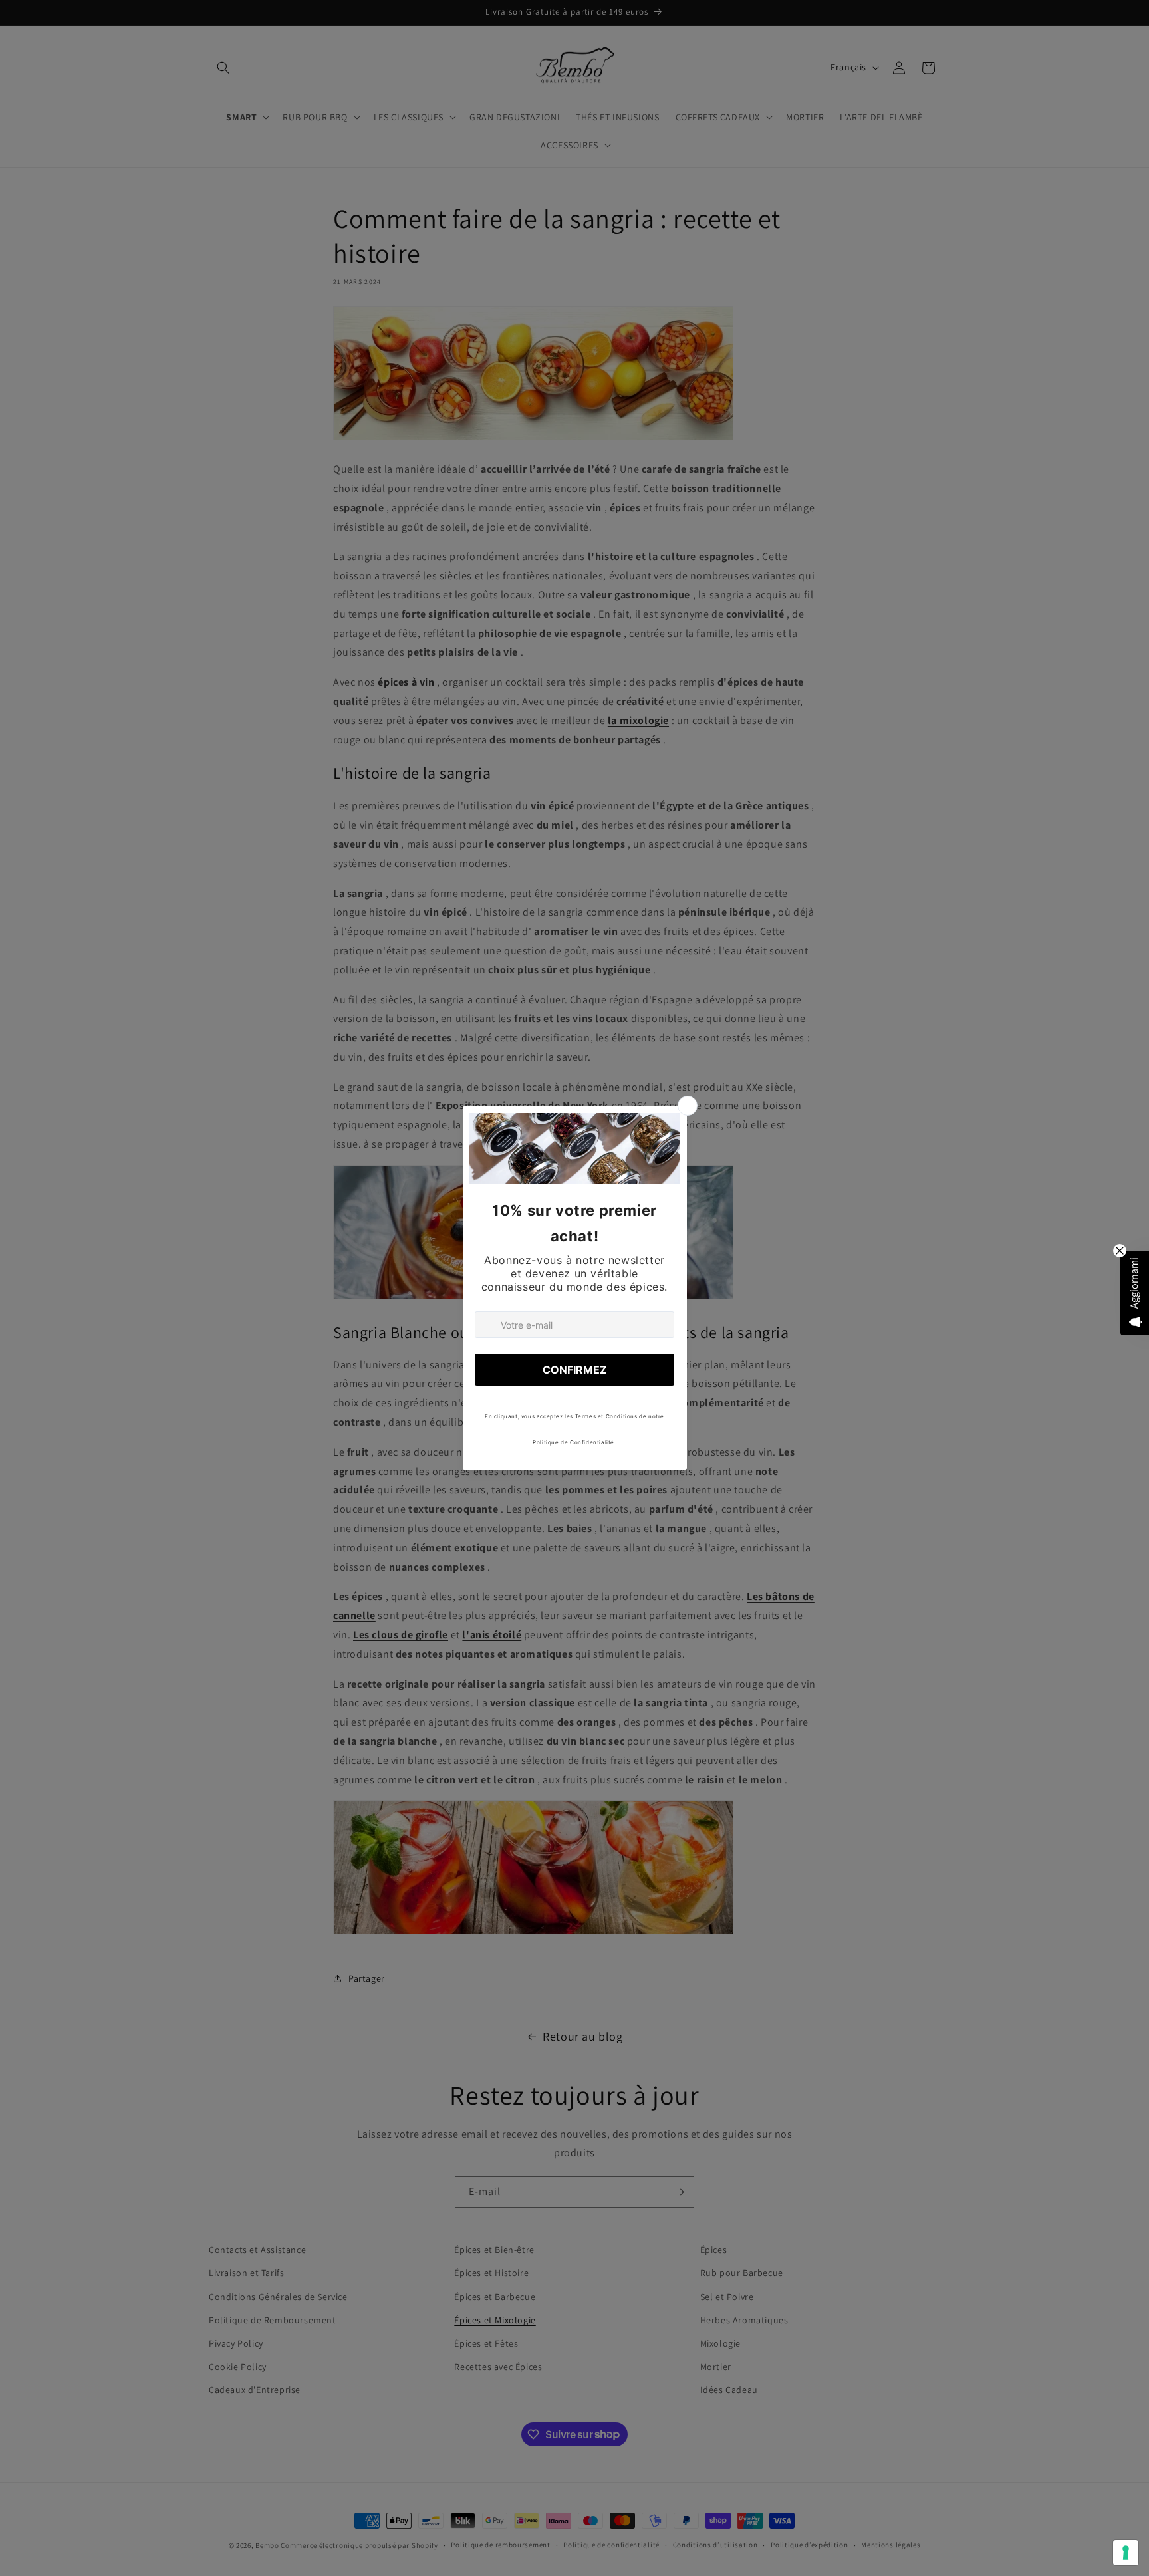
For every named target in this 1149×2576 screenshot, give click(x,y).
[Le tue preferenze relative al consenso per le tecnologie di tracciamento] (1126, 2553)
